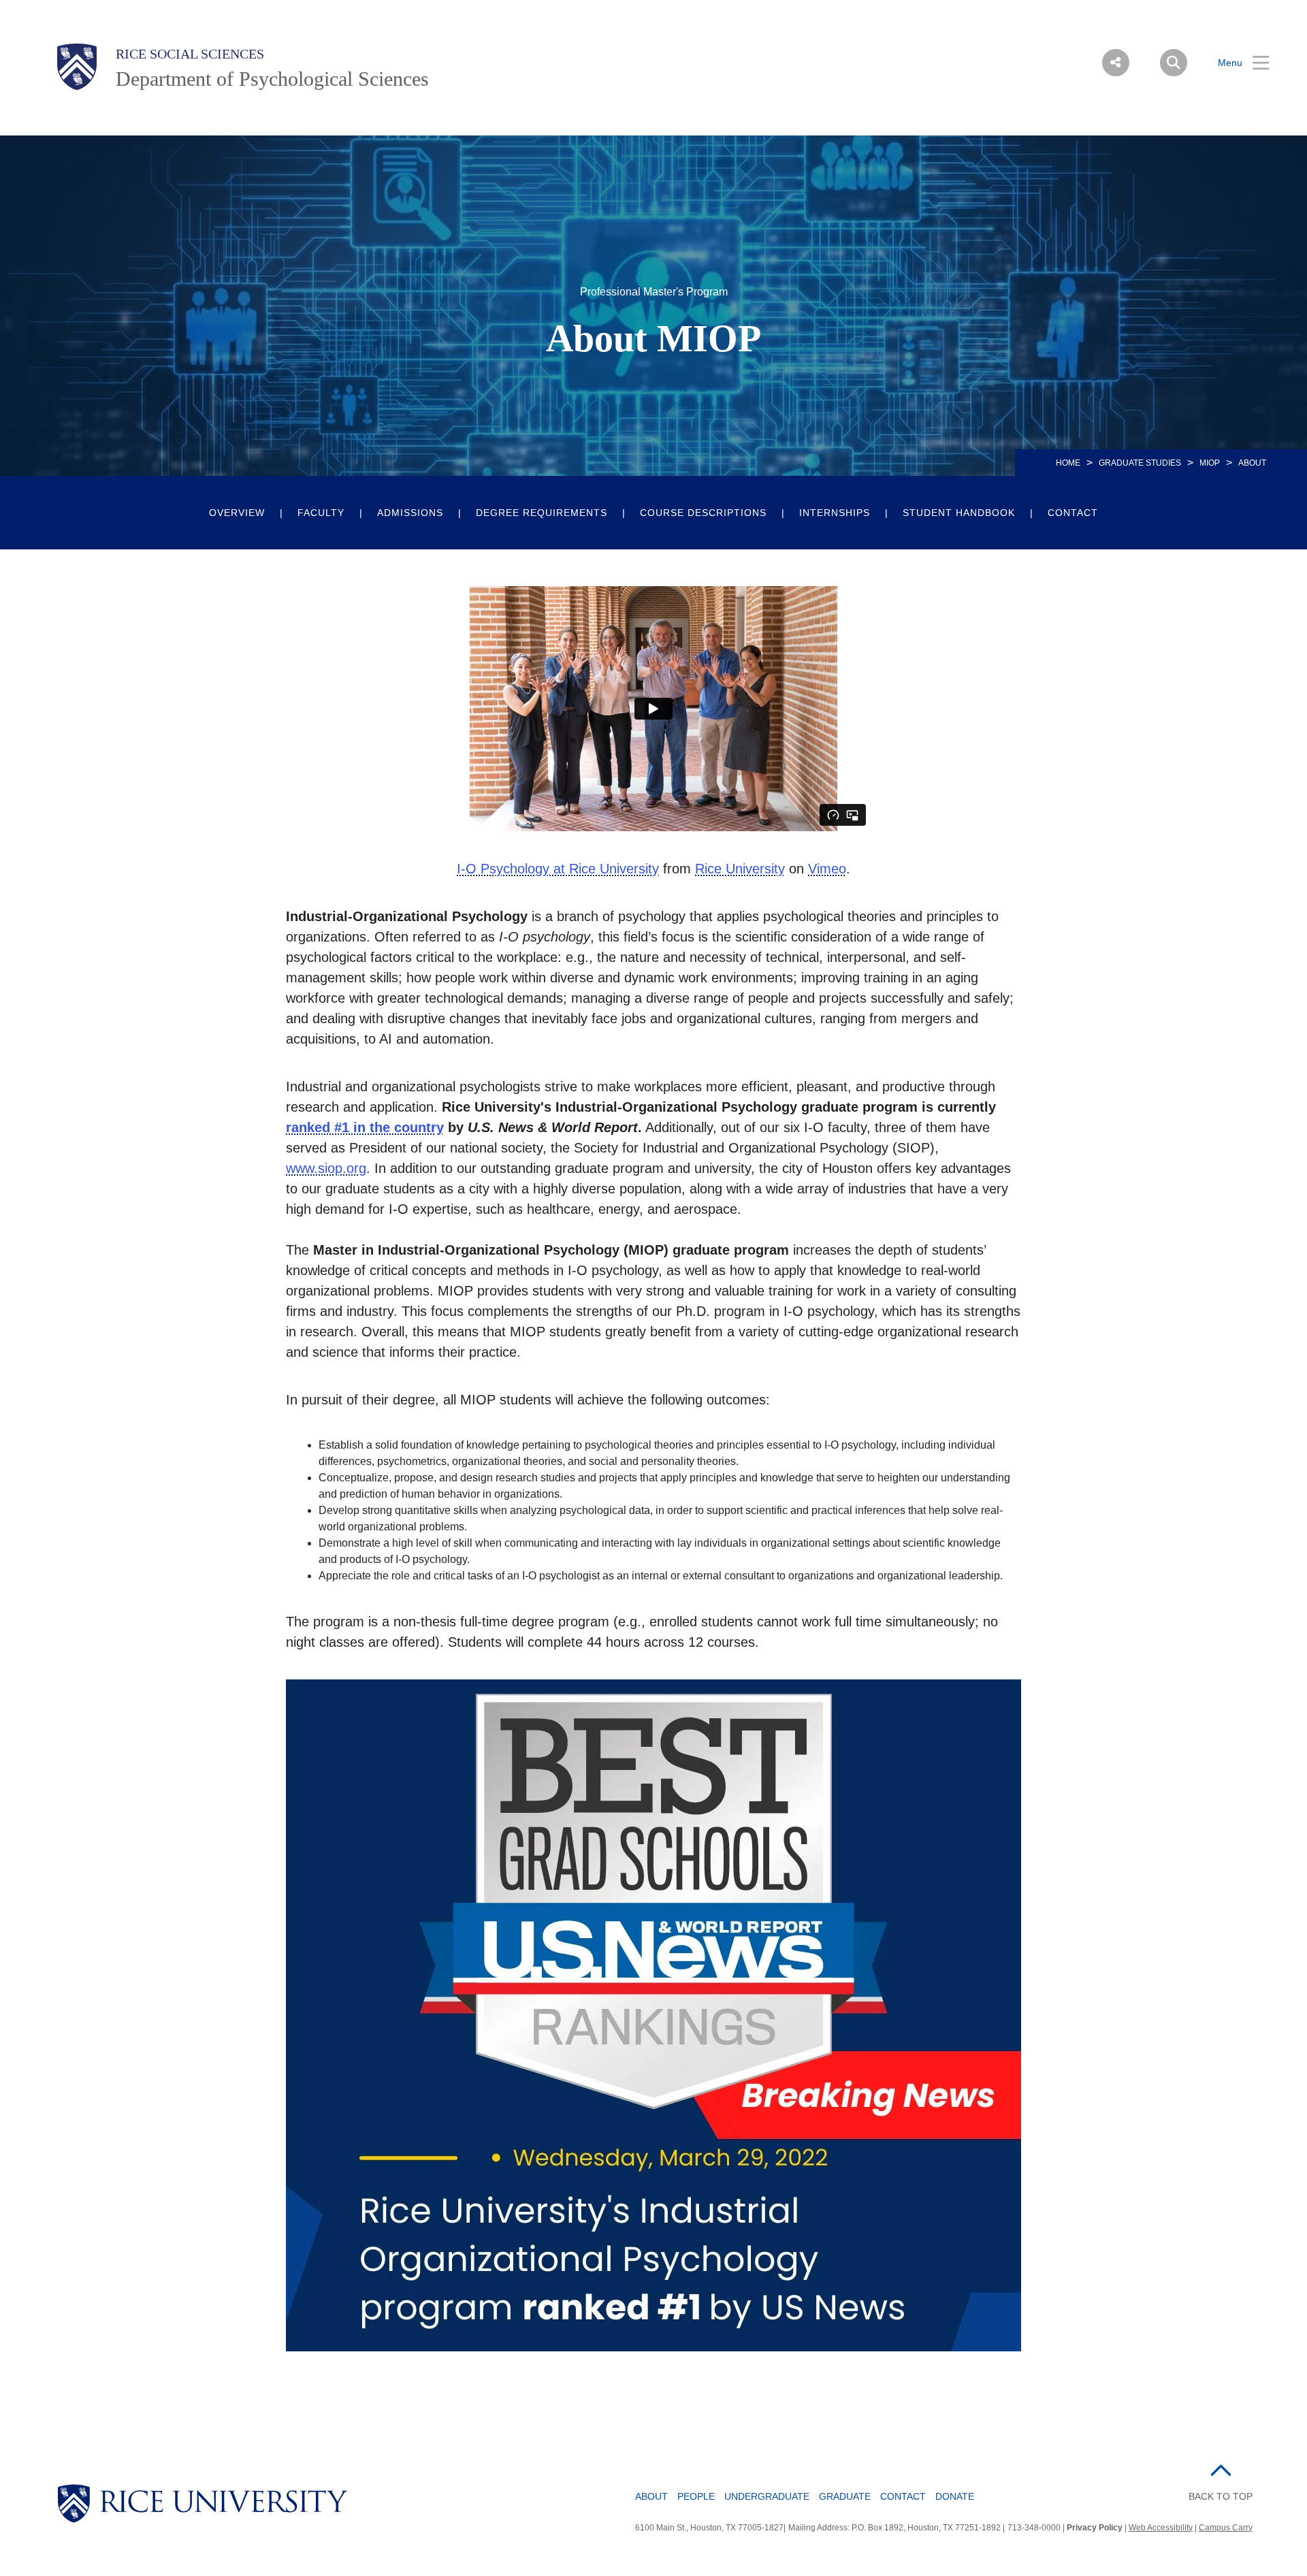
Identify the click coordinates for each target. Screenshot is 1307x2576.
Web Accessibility (1161, 2528)
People (696, 2496)
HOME (1068, 463)
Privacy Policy (1095, 2528)
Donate (955, 2496)
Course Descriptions (703, 513)
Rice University (740, 869)
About (651, 2496)
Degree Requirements (542, 513)
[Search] (1174, 63)
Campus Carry (1226, 2528)
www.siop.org (326, 1168)
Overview (237, 513)
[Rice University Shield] (77, 67)
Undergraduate (767, 2496)
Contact (1073, 513)
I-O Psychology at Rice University (558, 869)
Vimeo (827, 869)
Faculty (321, 513)
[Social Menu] (1116, 63)
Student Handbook (959, 513)
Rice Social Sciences (190, 54)
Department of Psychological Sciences (272, 79)
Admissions (410, 513)
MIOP (1210, 463)
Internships (835, 513)
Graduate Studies (1140, 463)
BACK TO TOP (1221, 2496)
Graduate (845, 2496)
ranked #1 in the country (365, 1127)
